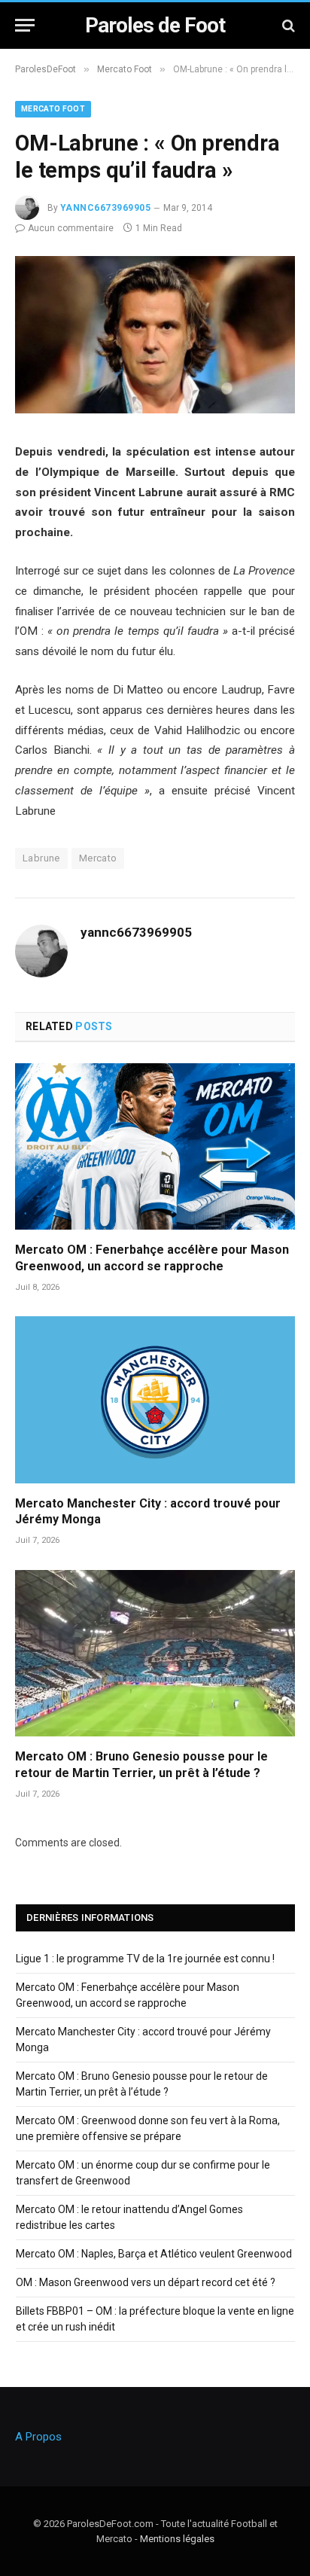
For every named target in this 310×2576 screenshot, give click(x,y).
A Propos (38, 2437)
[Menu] (25, 25)
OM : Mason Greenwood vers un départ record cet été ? (146, 2282)
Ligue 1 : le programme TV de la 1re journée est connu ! (145, 1959)
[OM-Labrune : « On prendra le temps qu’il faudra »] (155, 410)
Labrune (41, 858)
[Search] (287, 25)
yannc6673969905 (105, 208)
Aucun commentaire (71, 228)
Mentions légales (177, 2539)
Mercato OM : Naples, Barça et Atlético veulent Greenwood (154, 2254)
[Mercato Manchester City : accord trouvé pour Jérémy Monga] (155, 1399)
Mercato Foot (53, 109)
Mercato (98, 858)
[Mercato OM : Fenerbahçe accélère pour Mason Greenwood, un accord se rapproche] (155, 1146)
